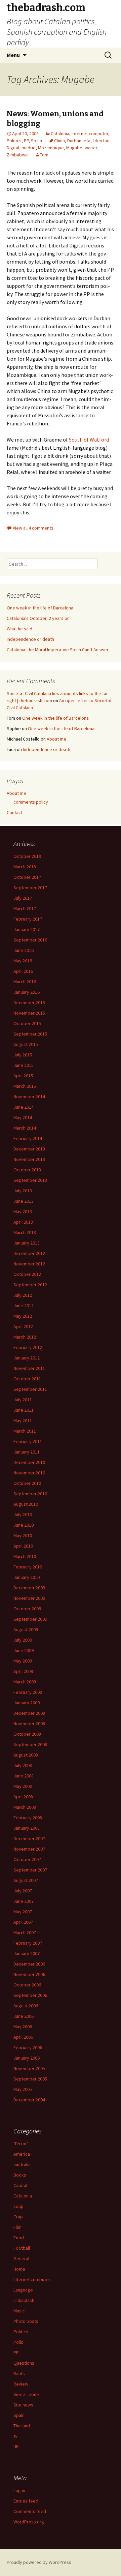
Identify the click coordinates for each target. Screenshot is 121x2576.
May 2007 (23, 1912)
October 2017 (27, 877)
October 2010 (27, 1483)
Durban (74, 141)
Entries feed (26, 2501)
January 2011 (27, 1452)
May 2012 (23, 1316)
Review (21, 2384)
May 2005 (23, 2089)
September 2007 (30, 1870)
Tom (44, 155)
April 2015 (23, 1076)
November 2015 (29, 1013)
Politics (14, 141)
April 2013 (23, 1222)
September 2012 (30, 1285)
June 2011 (24, 1410)
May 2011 (23, 1420)
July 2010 (23, 1515)
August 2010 (26, 1504)
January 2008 (27, 1828)
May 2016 (23, 961)
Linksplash (24, 2300)
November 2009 (29, 1598)
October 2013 (27, 1170)
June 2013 (24, 1201)
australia (22, 2164)
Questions (24, 2363)
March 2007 (25, 1933)
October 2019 (27, 856)
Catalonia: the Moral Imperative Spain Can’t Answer (58, 650)
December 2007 (29, 1838)
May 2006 (23, 2027)
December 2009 (29, 1588)
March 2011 (25, 1431)
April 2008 (23, 1797)
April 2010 (23, 1546)
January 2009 (27, 1703)
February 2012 (28, 1347)
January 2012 (27, 1358)
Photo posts (26, 2321)
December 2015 (29, 1002)
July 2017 (23, 898)
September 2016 (30, 940)
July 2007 (23, 1891)
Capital (20, 2185)
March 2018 (25, 867)
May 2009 (23, 1661)
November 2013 (29, 1159)
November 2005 (29, 2068)
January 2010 (27, 1577)
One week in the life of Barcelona (40, 608)
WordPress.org (29, 2522)
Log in (19, 2490)
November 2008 (29, 1724)
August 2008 (26, 1755)
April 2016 (23, 971)
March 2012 (25, 1337)
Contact (15, 812)
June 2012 (24, 1306)
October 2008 (27, 1734)
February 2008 (28, 1818)
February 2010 (28, 1567)
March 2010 (25, 1556)
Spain (36, 141)
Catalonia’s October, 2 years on (38, 618)
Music (19, 2311)
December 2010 (29, 1462)
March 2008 (25, 1807)
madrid (29, 148)
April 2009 (23, 1671)
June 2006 (24, 2016)
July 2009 (23, 1640)
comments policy (31, 802)
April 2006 (23, 2037)
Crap (18, 2217)
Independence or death (30, 639)
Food (19, 2238)
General (21, 2258)
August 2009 (26, 1629)
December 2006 (29, 1964)
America (22, 2154)
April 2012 (23, 1326)
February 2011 (28, 1441)
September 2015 (30, 1034)
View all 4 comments (33, 528)
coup (18, 2206)
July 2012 (23, 1295)
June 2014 (24, 1107)
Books (20, 2175)
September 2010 (30, 1494)
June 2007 (24, 1901)
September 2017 (30, 888)
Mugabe (74, 148)
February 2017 (28, 919)
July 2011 (23, 1400)
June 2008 (24, 1776)
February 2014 (28, 1138)
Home (19, 2269)
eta (87, 141)
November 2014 (29, 1097)
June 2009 (24, 1650)
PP (26, 141)
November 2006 (29, 1974)
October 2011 (27, 1379)
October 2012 (27, 1274)
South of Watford (89, 440)
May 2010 (23, 1535)
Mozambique (51, 148)
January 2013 (27, 1243)
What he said (19, 629)
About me (56, 739)
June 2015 (24, 1065)
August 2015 (26, 1044)
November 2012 (29, 1264)
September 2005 (30, 2079)
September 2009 (30, 1619)
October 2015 (27, 1023)
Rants (19, 2373)
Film (17, 2227)
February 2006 (28, 2047)
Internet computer (90, 133)
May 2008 (23, 1786)
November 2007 (29, 1849)
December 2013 (29, 1149)
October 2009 (27, 1609)
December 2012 (29, 1253)
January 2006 (27, 2058)
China (59, 141)
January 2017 (27, 929)
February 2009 (28, 1692)
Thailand (22, 2426)
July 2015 (23, 1055)
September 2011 (30, 1389)
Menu (13, 55)
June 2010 (24, 1525)
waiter (91, 148)
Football (22, 2248)
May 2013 (23, 1211)
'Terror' (21, 2144)
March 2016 (25, 982)
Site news (23, 2405)
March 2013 (25, 1232)
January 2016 (27, 992)
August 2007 (26, 1880)
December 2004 (29, 2100)
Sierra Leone (26, 2394)
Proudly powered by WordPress (39, 2562)
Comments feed (30, 2511)
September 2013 (30, 1180)
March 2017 (25, 908)
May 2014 (23, 1117)
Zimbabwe (17, 155)
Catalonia (60, 133)
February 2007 (28, 1943)
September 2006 (30, 1995)
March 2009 (25, 1682)
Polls (18, 2342)
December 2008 (29, 1713)
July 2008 (23, 1765)
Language (23, 2290)
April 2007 (23, 1922)
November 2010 (29, 1473)
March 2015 (25, 1086)
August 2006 (26, 2006)
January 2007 (27, 1953)
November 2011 (29, 1368)
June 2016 (24, 950)
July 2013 (23, 1191)
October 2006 (27, 1985)
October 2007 (27, 1859)
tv (15, 2436)
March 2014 (25, 1128)
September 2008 (30, 1744)
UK (16, 2447)
